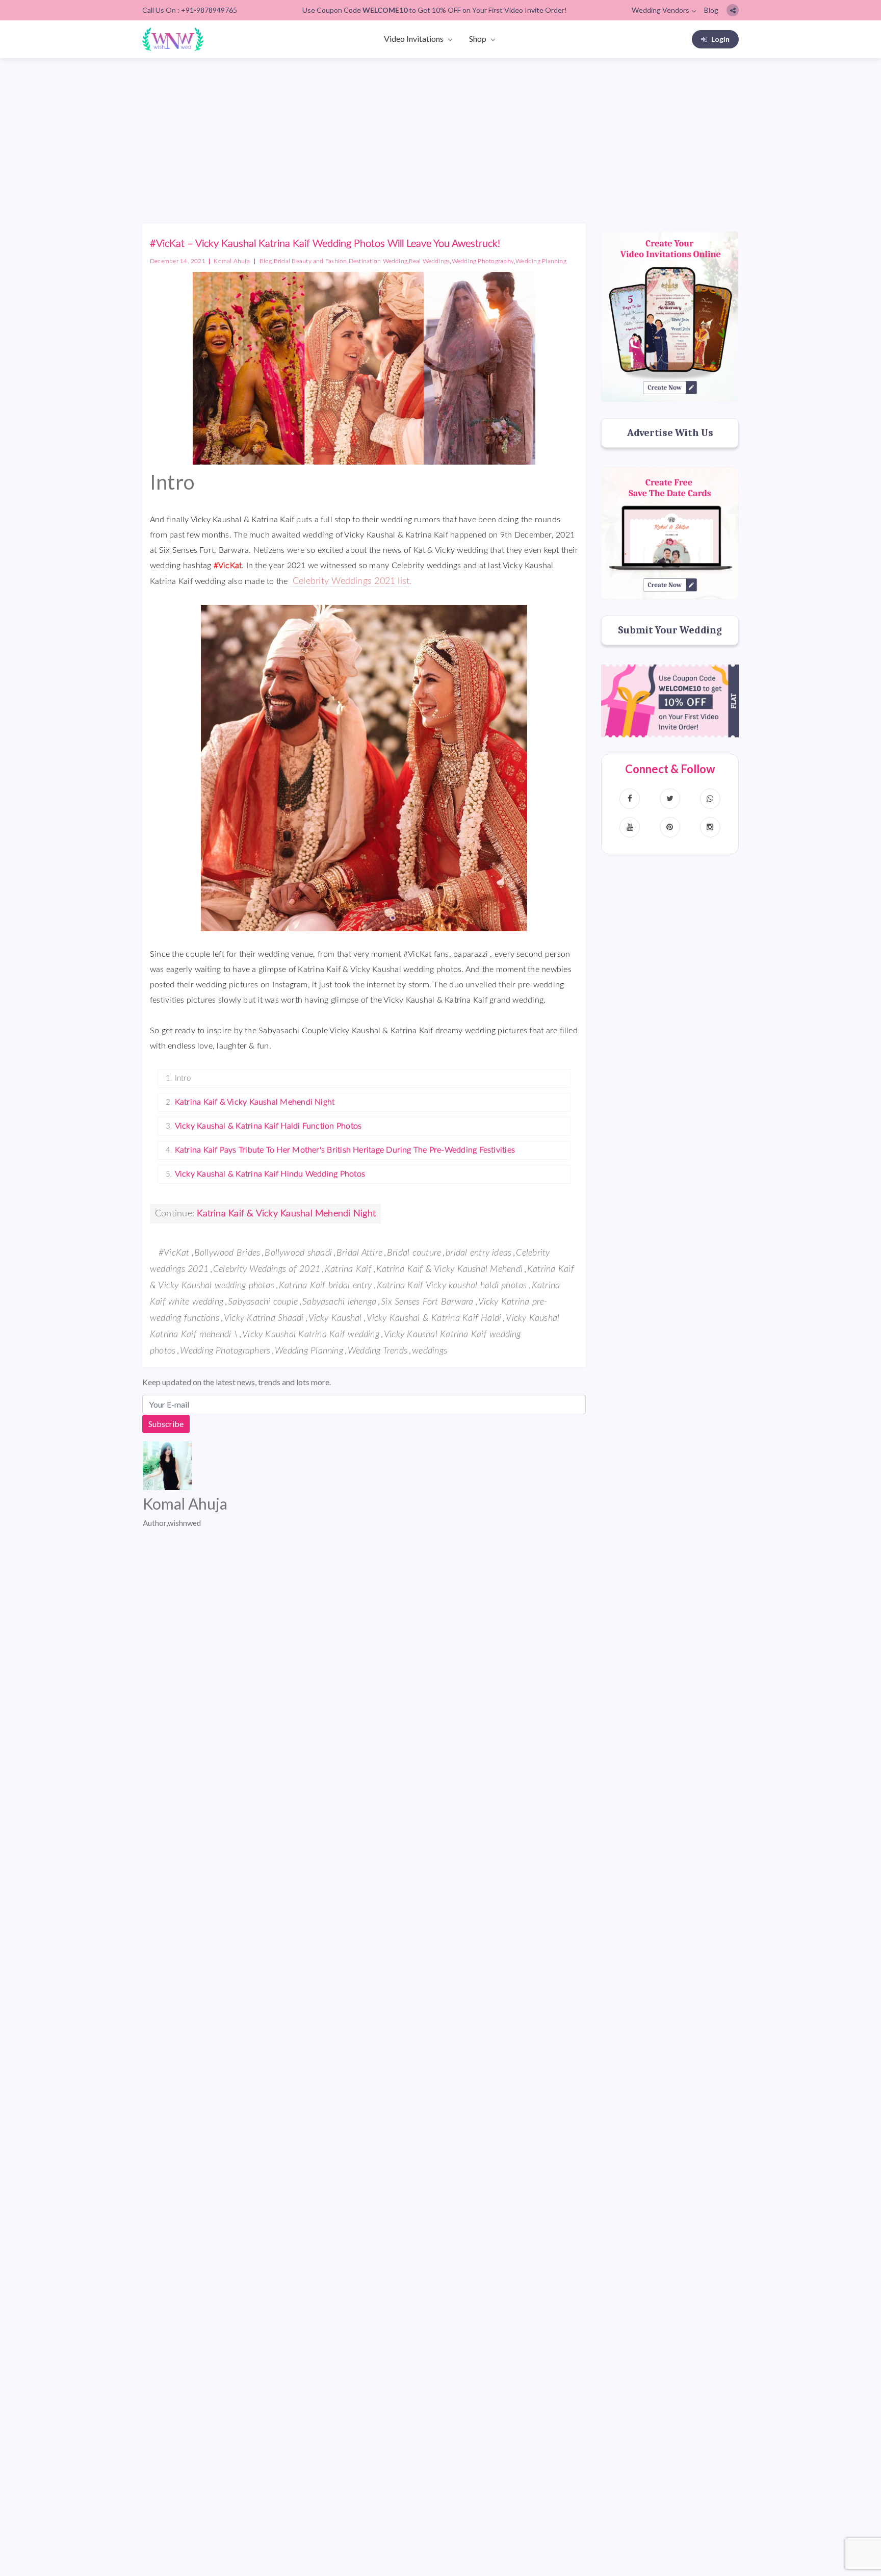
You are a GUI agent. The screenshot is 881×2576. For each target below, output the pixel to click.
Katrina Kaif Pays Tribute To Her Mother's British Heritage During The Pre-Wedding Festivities (345, 1150)
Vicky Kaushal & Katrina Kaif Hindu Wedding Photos (270, 1174)
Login (720, 39)
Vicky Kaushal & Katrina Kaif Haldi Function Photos (268, 1126)
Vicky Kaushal (335, 1318)
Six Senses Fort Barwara (427, 1302)
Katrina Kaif (348, 1269)
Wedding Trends (378, 1351)
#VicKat (174, 1253)
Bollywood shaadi (298, 1253)
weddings (430, 1351)
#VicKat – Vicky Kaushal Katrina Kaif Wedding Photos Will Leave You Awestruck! (325, 244)
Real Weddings (429, 261)
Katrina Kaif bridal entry (326, 1286)
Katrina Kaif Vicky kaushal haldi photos (452, 1286)
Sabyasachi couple (263, 1302)
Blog (711, 10)
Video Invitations (414, 39)
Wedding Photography (483, 261)
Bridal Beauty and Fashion (310, 261)
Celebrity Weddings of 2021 (267, 1269)
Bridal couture (414, 1253)
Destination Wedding (378, 261)
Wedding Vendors (660, 10)
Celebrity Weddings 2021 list (350, 581)
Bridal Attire (359, 1253)
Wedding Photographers (225, 1351)
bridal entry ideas (478, 1253)
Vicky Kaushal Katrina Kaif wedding (311, 1335)
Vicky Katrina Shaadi (264, 1318)
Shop (478, 39)
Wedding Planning (541, 261)
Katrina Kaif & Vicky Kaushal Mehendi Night (255, 1102)
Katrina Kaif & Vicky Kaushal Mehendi (449, 1269)
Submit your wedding (670, 630)
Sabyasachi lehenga (339, 1302)
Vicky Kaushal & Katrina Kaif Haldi (434, 1318)
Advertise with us (670, 433)
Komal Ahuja (232, 261)
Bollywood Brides (227, 1253)
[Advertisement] (440, 135)
